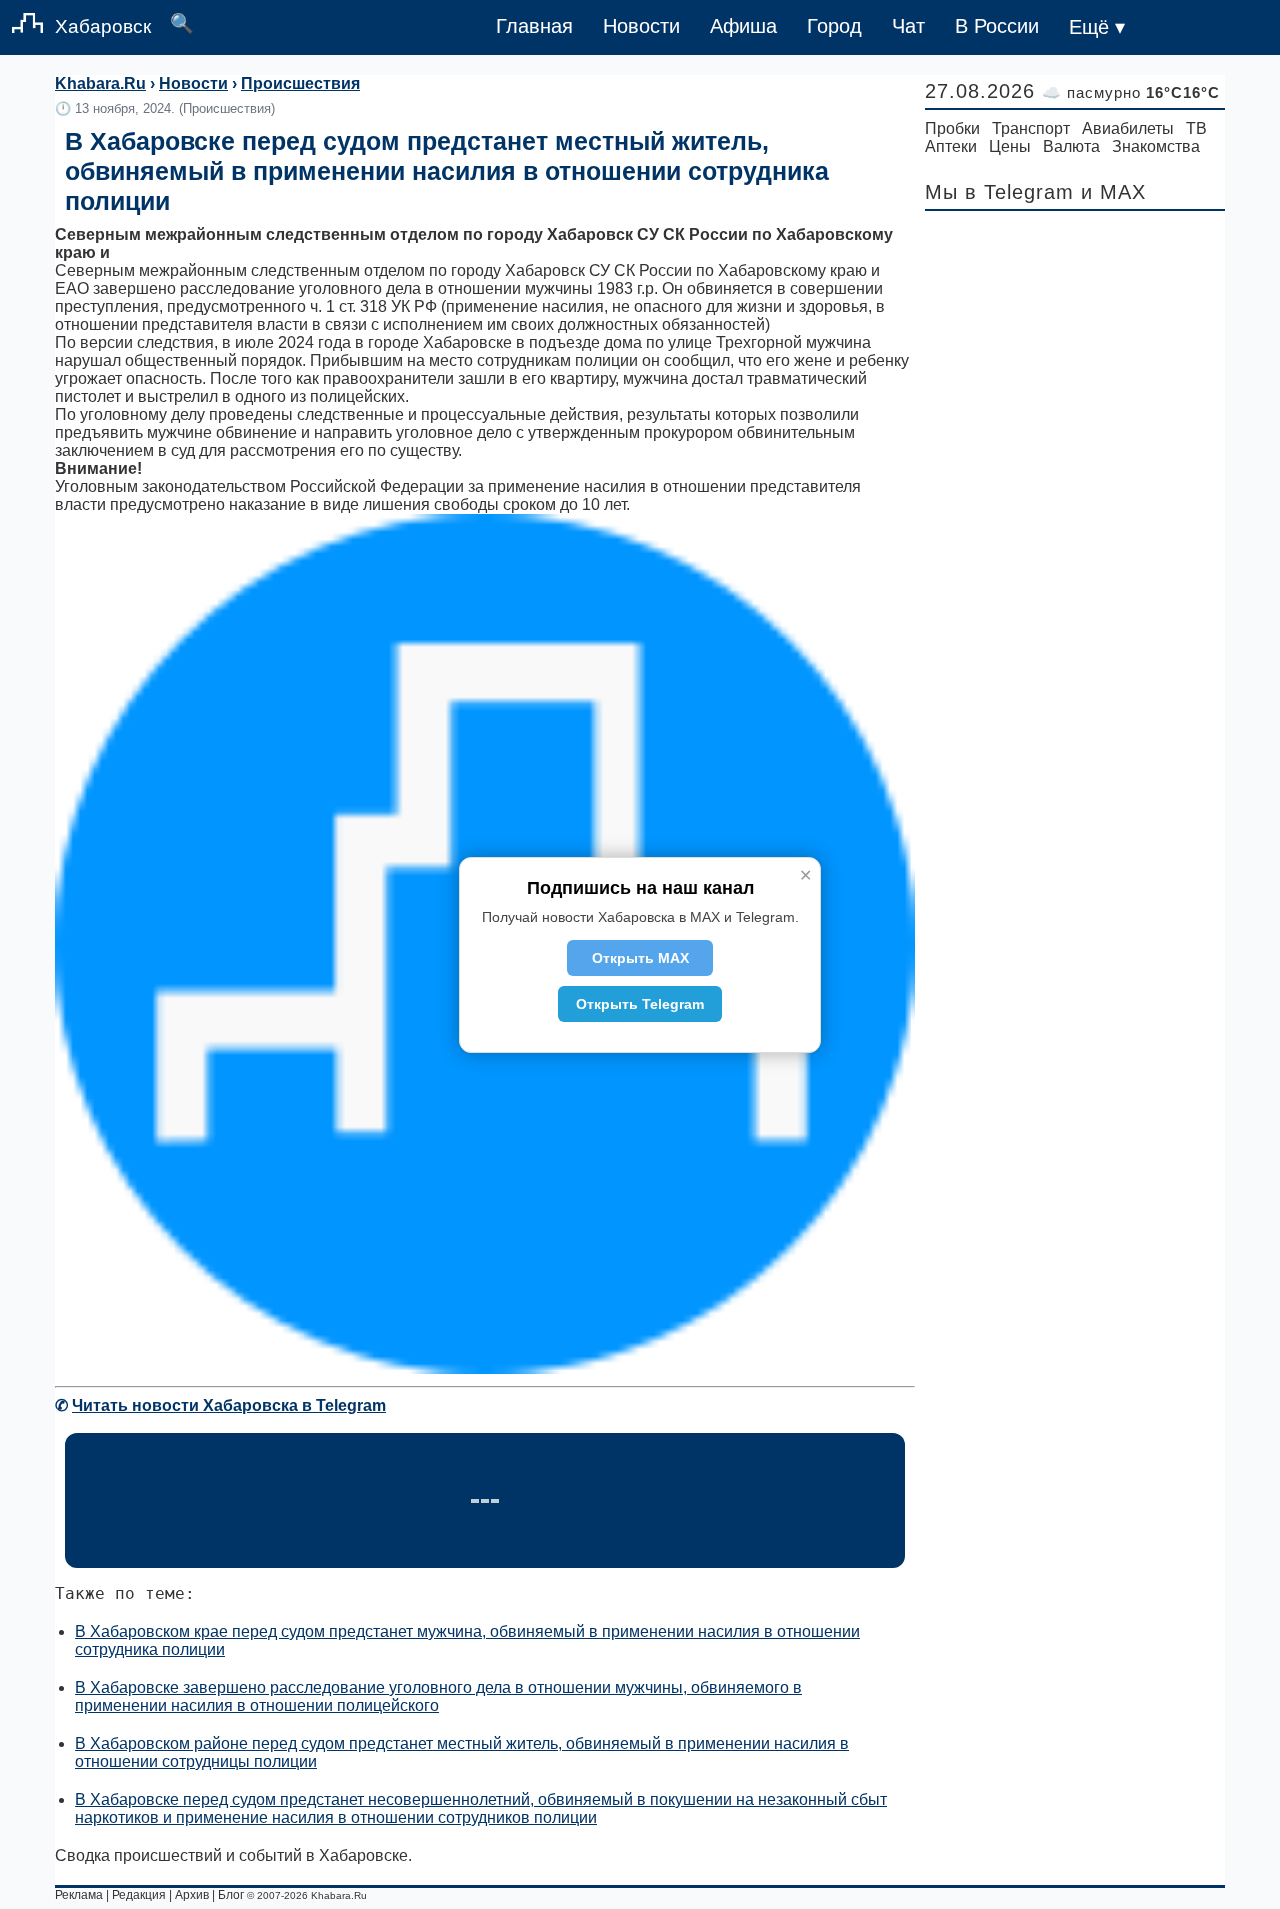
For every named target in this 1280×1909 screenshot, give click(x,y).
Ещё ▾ (1097, 27)
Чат (908, 26)
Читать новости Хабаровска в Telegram (229, 1405)
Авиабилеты (1128, 128)
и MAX (1113, 192)
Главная (534, 26)
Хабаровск (103, 26)
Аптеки (951, 146)
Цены (1010, 146)
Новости (641, 26)
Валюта (1071, 146)
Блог (231, 1895)
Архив (192, 1895)
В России (997, 26)
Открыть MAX (640, 958)
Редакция (139, 1895)
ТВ (1196, 128)
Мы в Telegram (999, 192)
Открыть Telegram (640, 1004)
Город (834, 26)
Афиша (743, 26)
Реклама (79, 1895)
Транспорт (1031, 128)
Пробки (952, 128)
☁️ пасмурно (1131, 92)
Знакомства (1156, 146)
